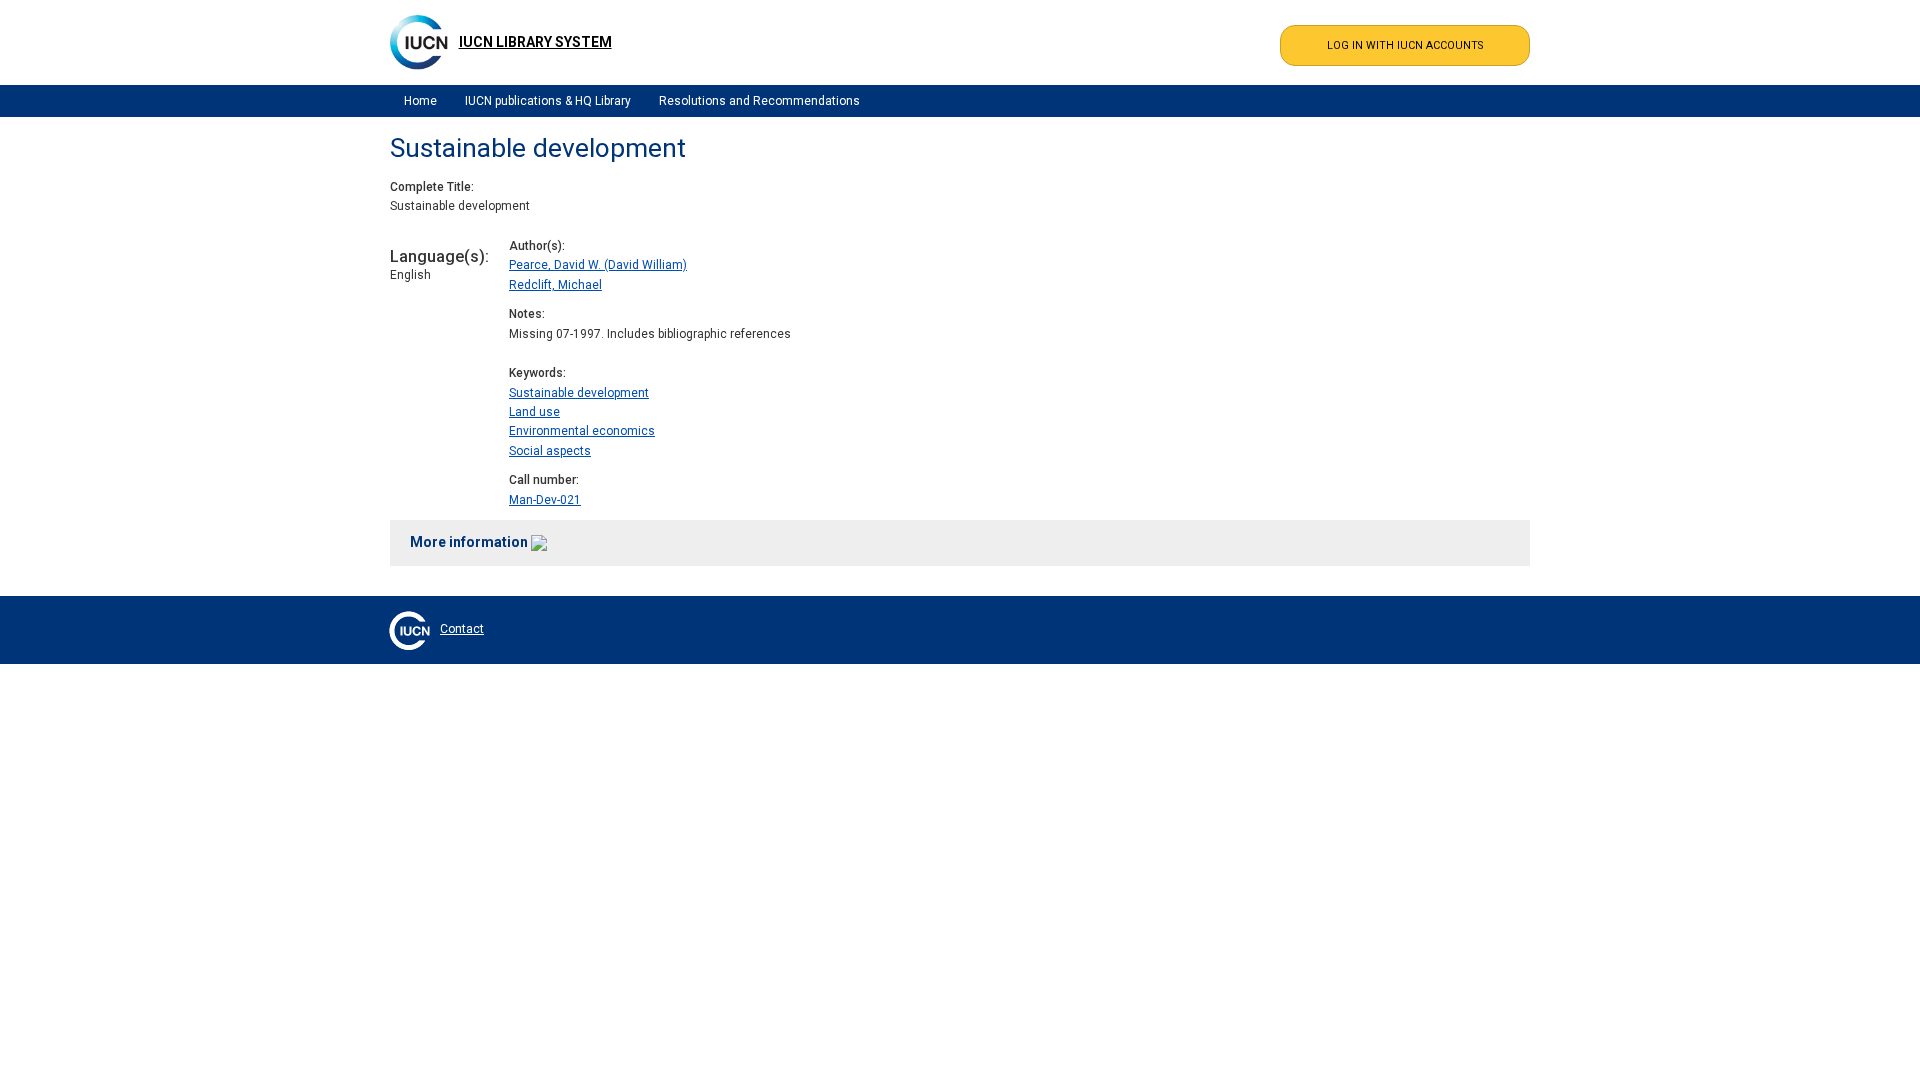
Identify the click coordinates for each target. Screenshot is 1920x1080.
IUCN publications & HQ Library (548, 101)
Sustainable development (579, 393)
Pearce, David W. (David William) (598, 265)
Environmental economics (582, 431)
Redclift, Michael (555, 285)
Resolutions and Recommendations (759, 101)
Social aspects (550, 451)
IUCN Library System (535, 42)
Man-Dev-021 (545, 500)
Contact (462, 629)
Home (420, 101)
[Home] (419, 42)
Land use (534, 412)
